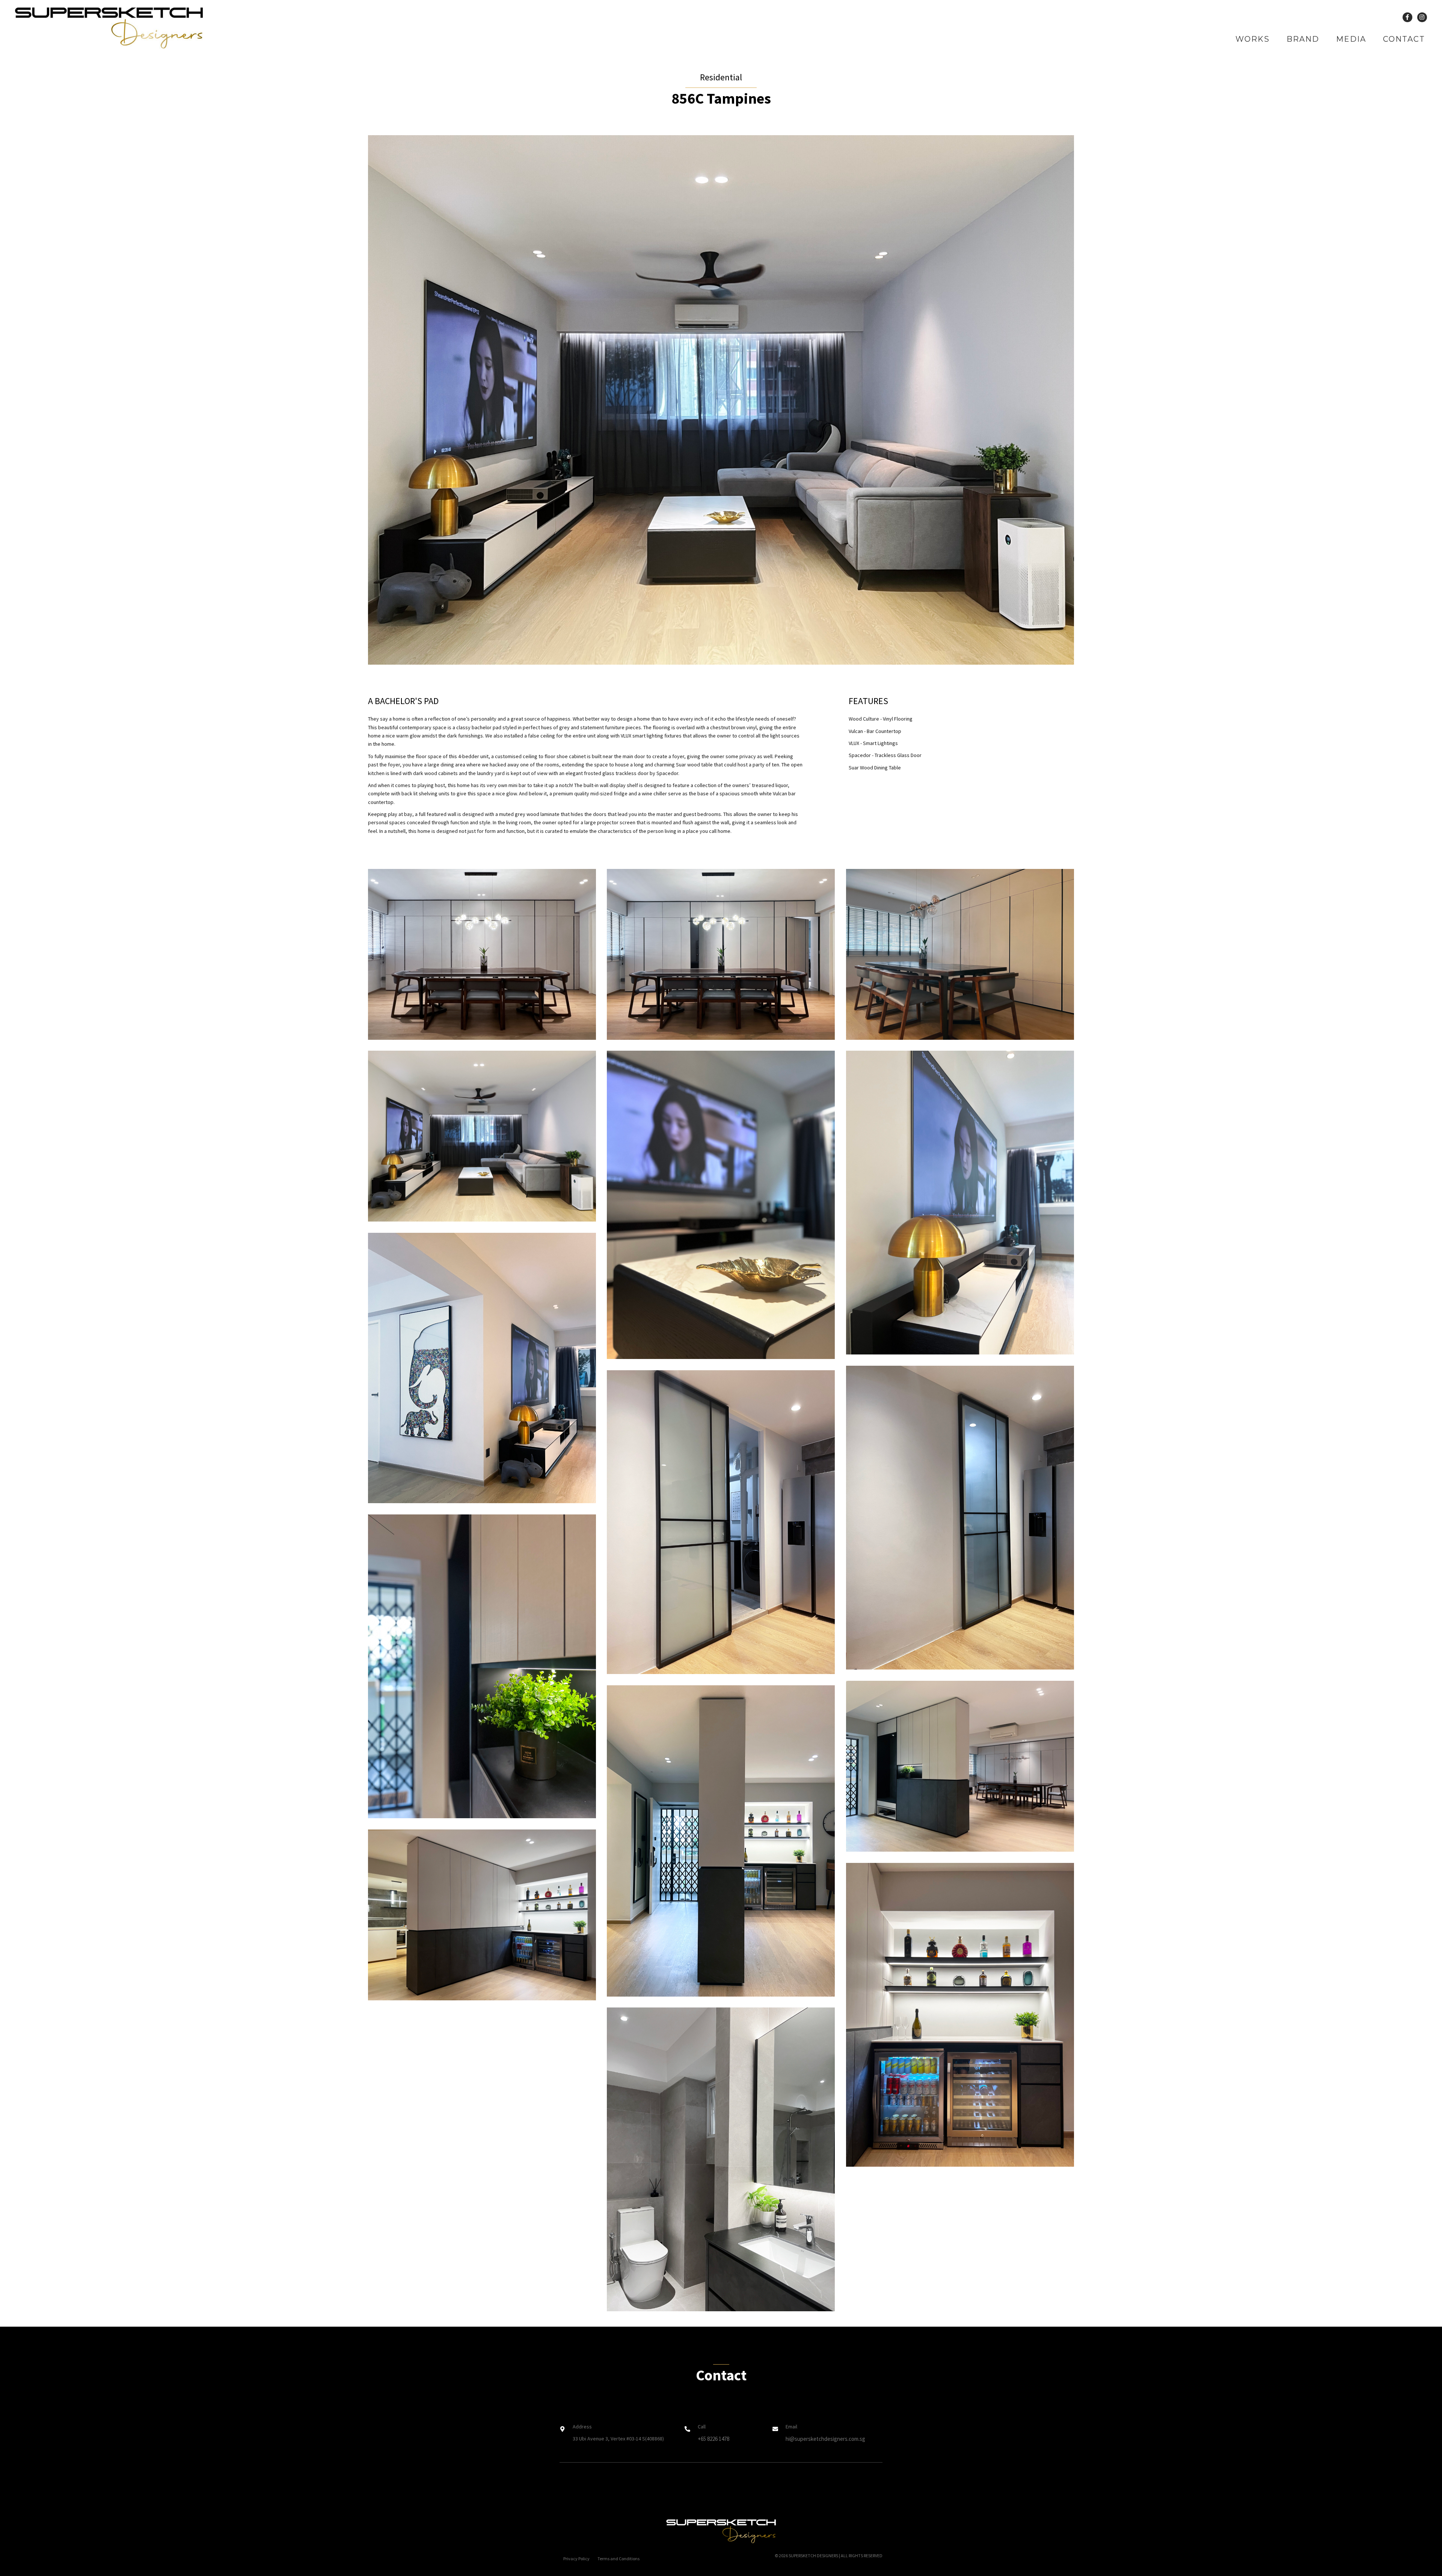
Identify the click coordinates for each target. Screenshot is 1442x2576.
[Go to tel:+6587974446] (721, 2435)
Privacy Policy (576, 2559)
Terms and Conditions (618, 2559)
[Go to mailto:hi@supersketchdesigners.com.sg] (827, 2435)
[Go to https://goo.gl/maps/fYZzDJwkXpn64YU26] (615, 2435)
